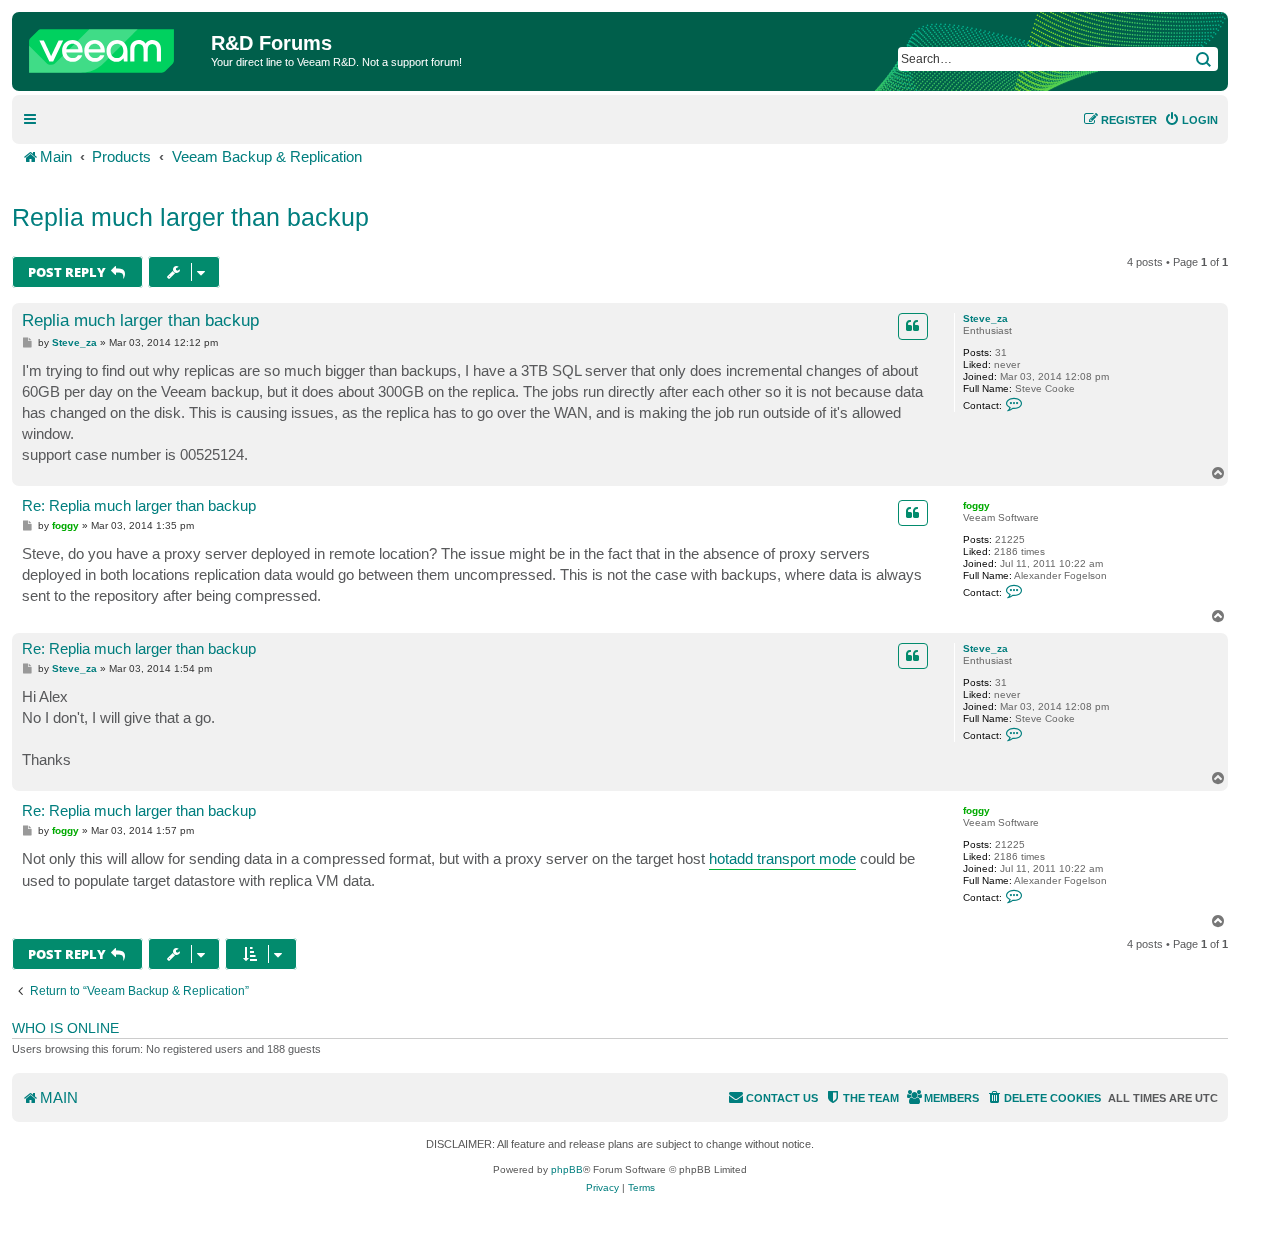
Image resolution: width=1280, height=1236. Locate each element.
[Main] (114, 46)
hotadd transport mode (782, 858)
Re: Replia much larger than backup (139, 505)
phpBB (567, 1169)
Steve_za (985, 318)
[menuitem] (1191, 120)
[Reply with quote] (913, 326)
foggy (976, 505)
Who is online (65, 1028)
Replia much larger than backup (190, 217)
